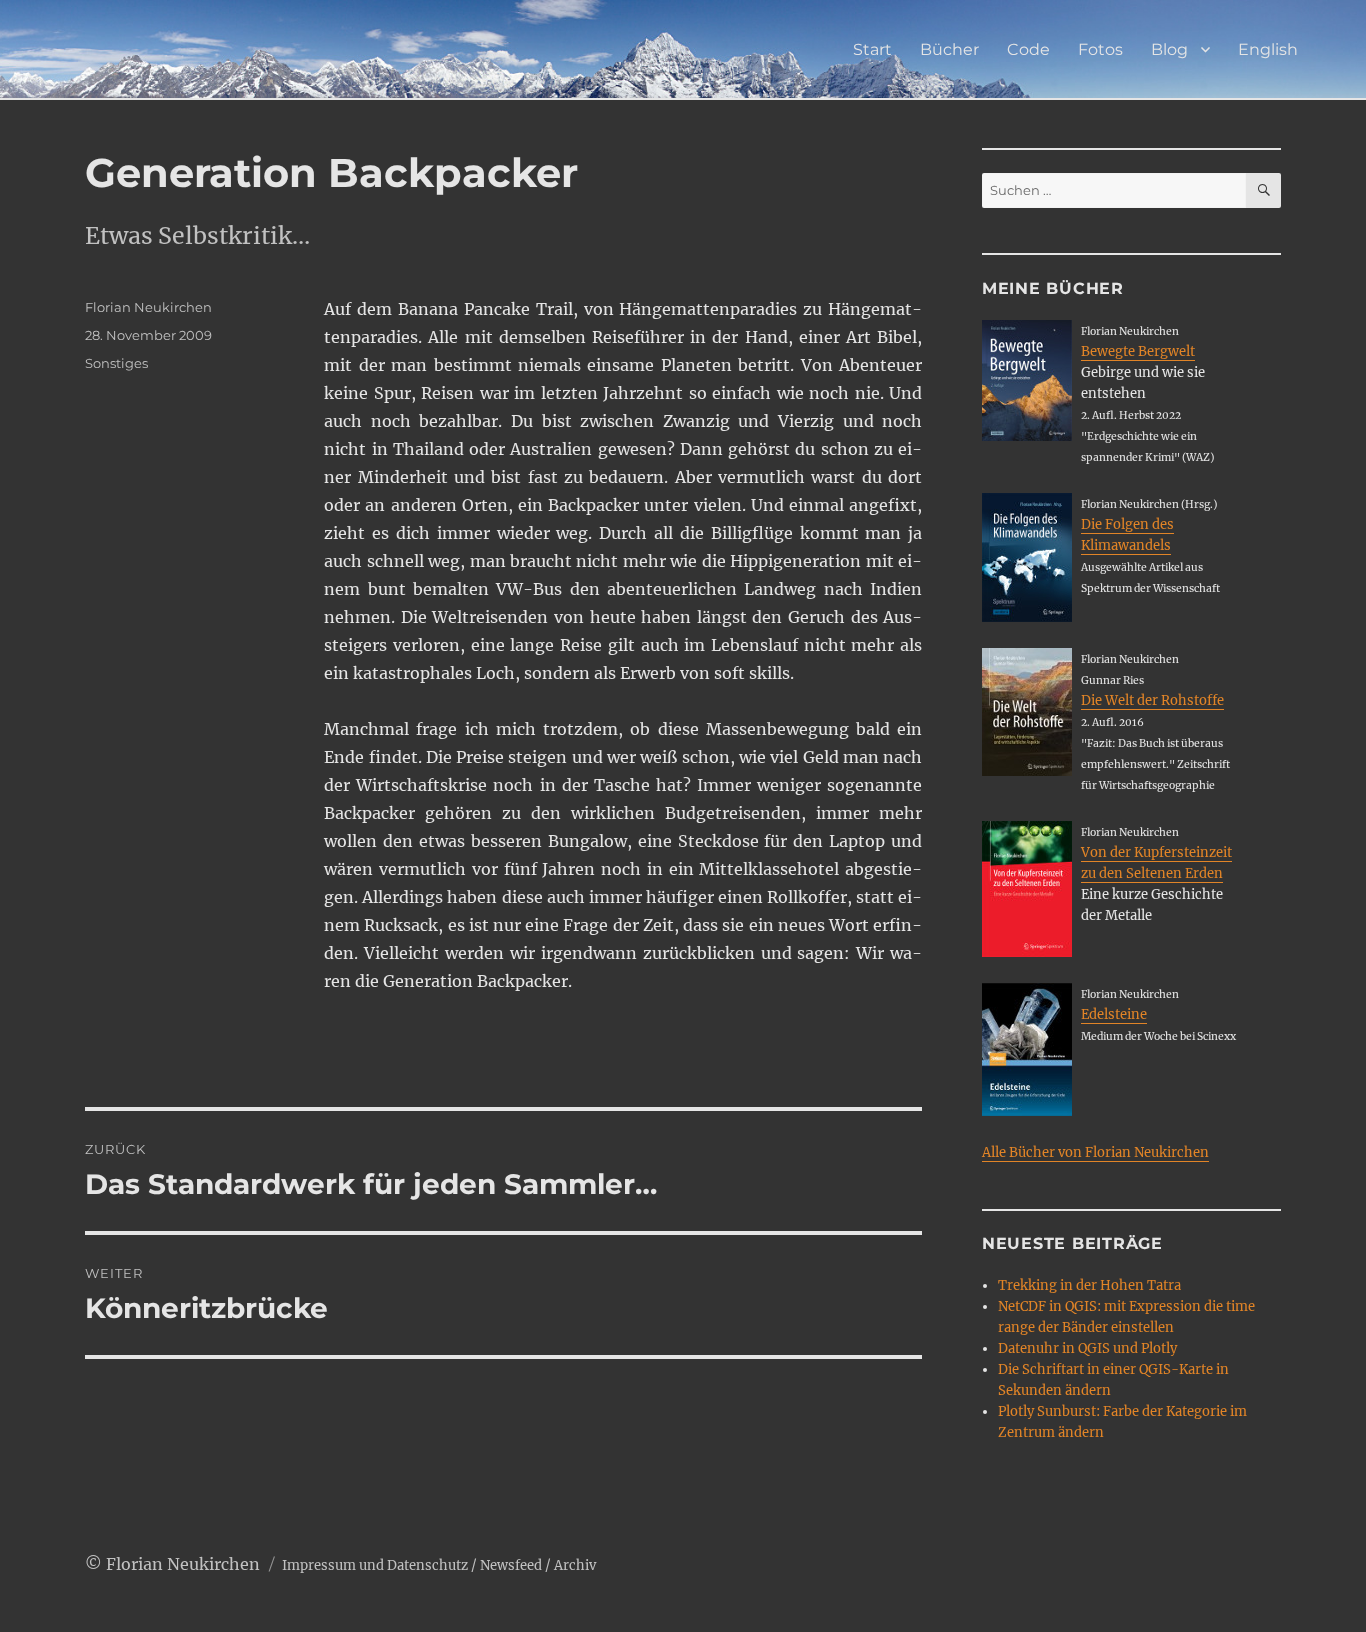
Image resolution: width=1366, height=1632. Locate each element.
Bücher (949, 49)
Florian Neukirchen (148, 307)
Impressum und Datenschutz (375, 1565)
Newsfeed (511, 1565)
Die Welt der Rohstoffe (1152, 700)
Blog (1169, 49)
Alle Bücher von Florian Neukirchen (1095, 1152)
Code (1028, 49)
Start (872, 49)
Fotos (1100, 49)
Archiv (575, 1565)
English (1268, 49)
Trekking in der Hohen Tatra (1089, 1285)
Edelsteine (1114, 1014)
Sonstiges (116, 363)
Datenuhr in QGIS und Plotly (1087, 1348)
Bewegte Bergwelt (1138, 351)
